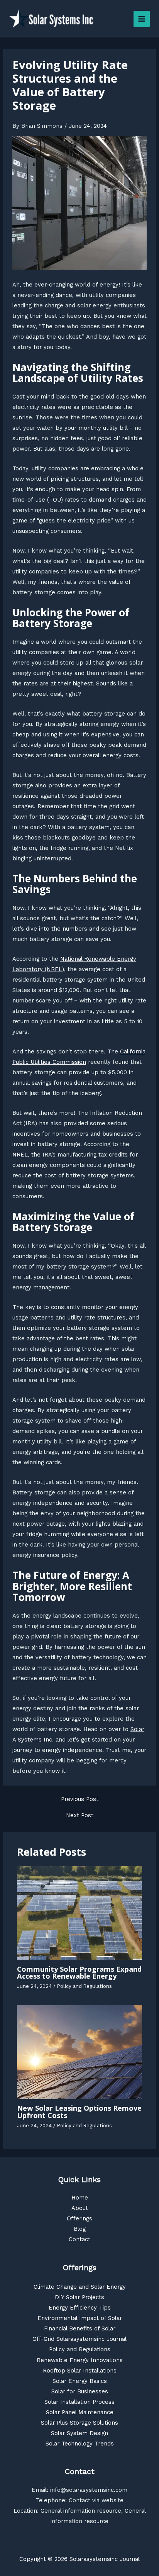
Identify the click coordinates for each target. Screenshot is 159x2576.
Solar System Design (79, 2433)
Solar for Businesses (80, 2391)
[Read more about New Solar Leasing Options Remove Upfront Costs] (79, 2052)
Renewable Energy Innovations (80, 2360)
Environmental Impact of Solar (80, 2318)
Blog (80, 2229)
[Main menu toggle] (142, 19)
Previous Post (80, 1799)
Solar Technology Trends (80, 2444)
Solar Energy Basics (80, 2381)
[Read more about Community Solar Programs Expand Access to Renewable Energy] (79, 1913)
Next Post (80, 1815)
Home (80, 2198)
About (80, 2208)
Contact (79, 2239)
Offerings (79, 2218)
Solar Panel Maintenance (80, 2412)
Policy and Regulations (85, 1986)
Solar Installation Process (79, 2402)
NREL (20, 1155)
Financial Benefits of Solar (80, 2328)
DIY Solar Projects (79, 2297)
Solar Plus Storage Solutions (79, 2423)
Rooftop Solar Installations (80, 2371)
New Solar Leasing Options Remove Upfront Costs (79, 2111)
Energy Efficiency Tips (80, 2308)
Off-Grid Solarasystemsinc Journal (79, 2339)
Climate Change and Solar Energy (80, 2287)
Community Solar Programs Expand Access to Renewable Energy (79, 1972)
